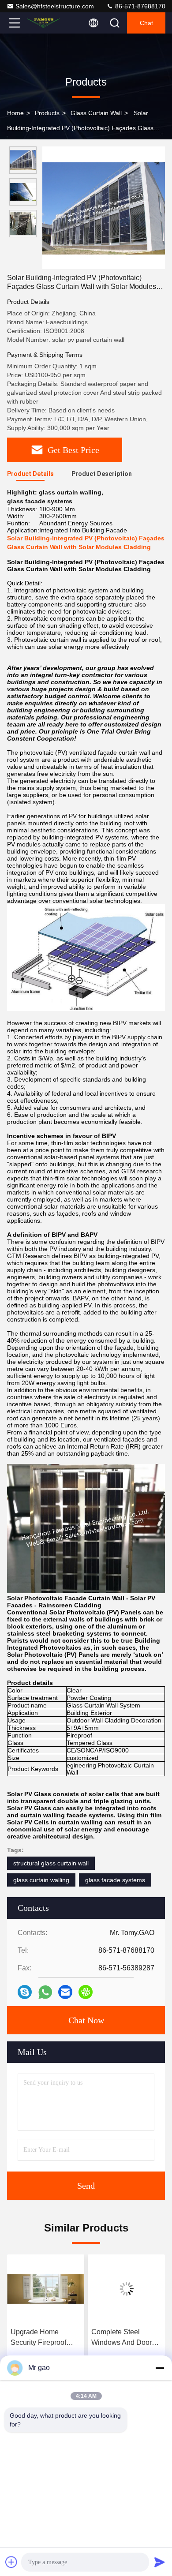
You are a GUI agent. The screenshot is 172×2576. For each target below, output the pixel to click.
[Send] (160, 2562)
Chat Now (86, 2020)
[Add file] (11, 2562)
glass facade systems (115, 1880)
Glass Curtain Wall (96, 113)
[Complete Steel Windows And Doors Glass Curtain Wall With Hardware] (46, 2289)
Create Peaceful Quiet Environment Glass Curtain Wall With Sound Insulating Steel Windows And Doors (126, 2338)
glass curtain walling (41, 1880)
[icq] (86, 1992)
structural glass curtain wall (51, 1863)
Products (47, 113)
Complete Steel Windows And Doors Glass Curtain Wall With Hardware (43, 2338)
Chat (146, 23)
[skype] (25, 1992)
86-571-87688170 (139, 6)
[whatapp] (45, 1992)
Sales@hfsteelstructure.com (55, 6)
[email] (65, 1992)
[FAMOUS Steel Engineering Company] (44, 23)
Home (15, 113)
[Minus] (160, 2368)
